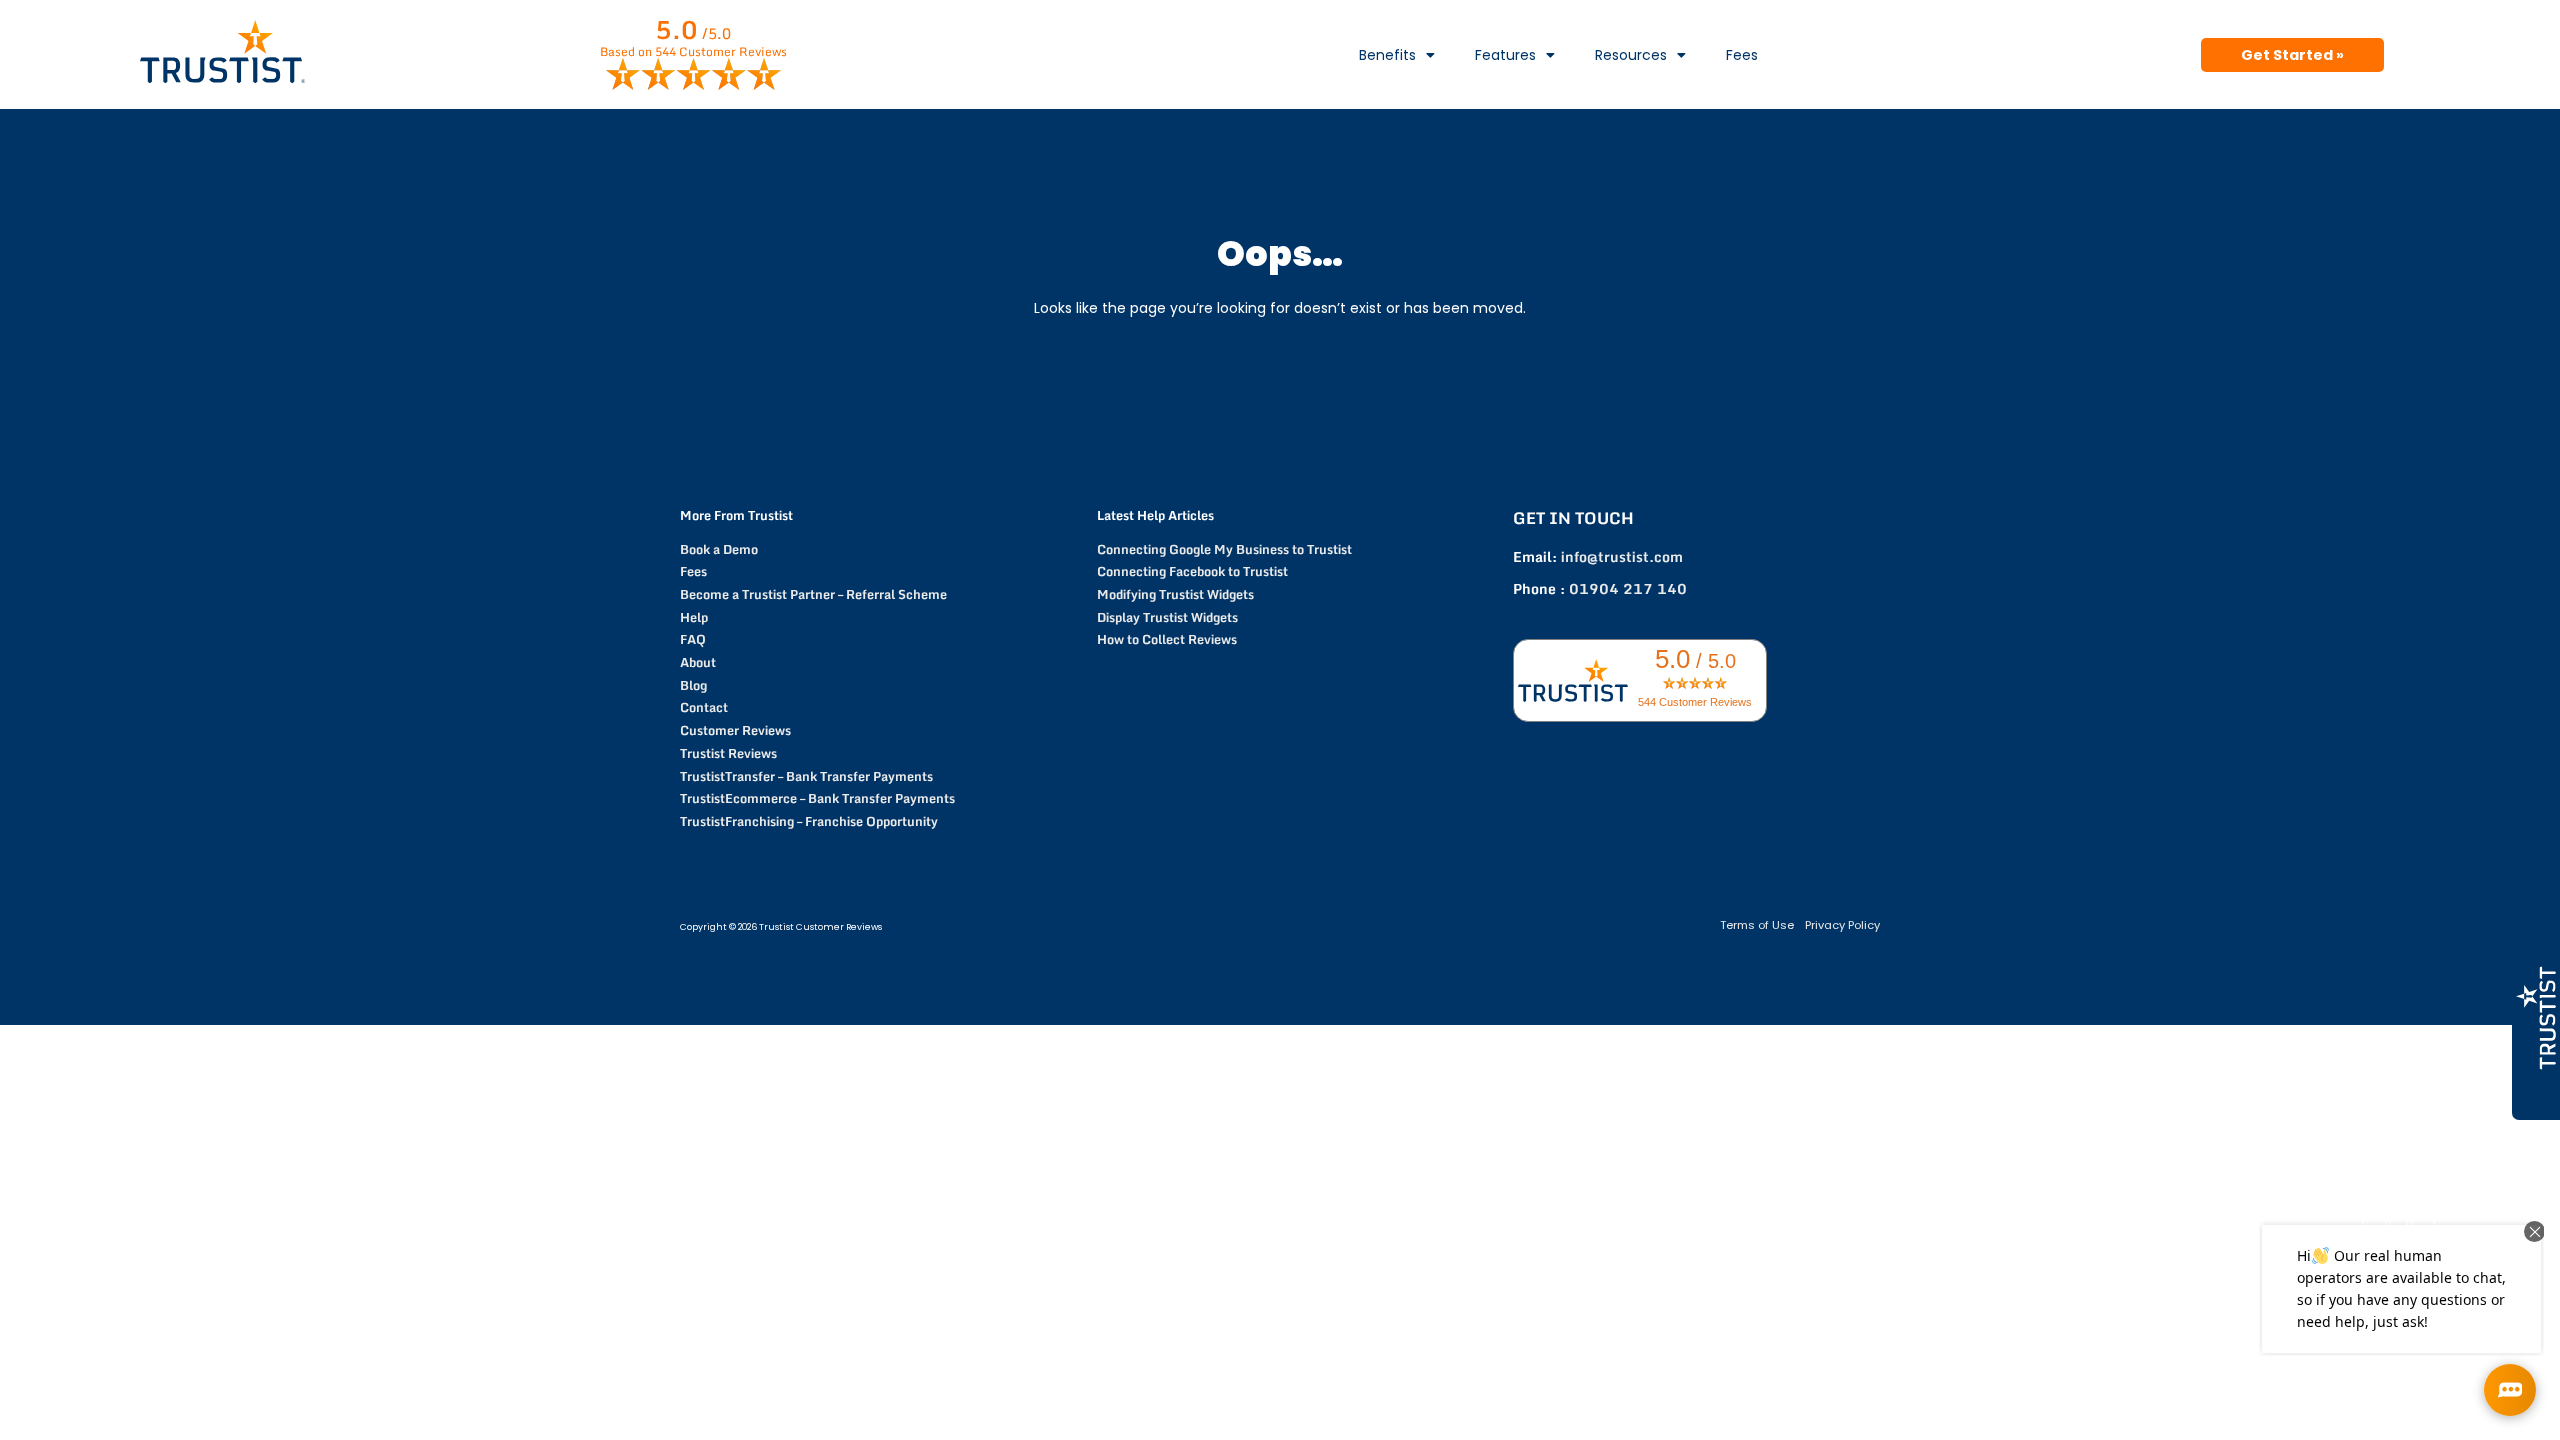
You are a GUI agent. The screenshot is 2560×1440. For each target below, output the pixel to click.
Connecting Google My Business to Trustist (1224, 549)
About (698, 662)
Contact (704, 707)
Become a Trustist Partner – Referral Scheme (813, 594)
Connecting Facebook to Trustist (1192, 571)
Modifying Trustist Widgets (1175, 594)
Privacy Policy (1842, 925)
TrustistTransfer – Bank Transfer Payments (806, 776)
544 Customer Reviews (1695, 702)
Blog (693, 685)
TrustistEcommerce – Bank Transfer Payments (817, 798)
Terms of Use (1757, 925)
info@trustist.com (1622, 556)
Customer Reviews (735, 730)
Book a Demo (719, 549)
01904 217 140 (1628, 588)
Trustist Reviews (728, 753)
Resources (1631, 55)
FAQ (693, 639)
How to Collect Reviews (1167, 639)
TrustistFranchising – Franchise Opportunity (809, 821)
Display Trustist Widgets (1167, 617)
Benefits (1387, 55)
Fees (1742, 55)
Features (1505, 55)
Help (694, 617)
